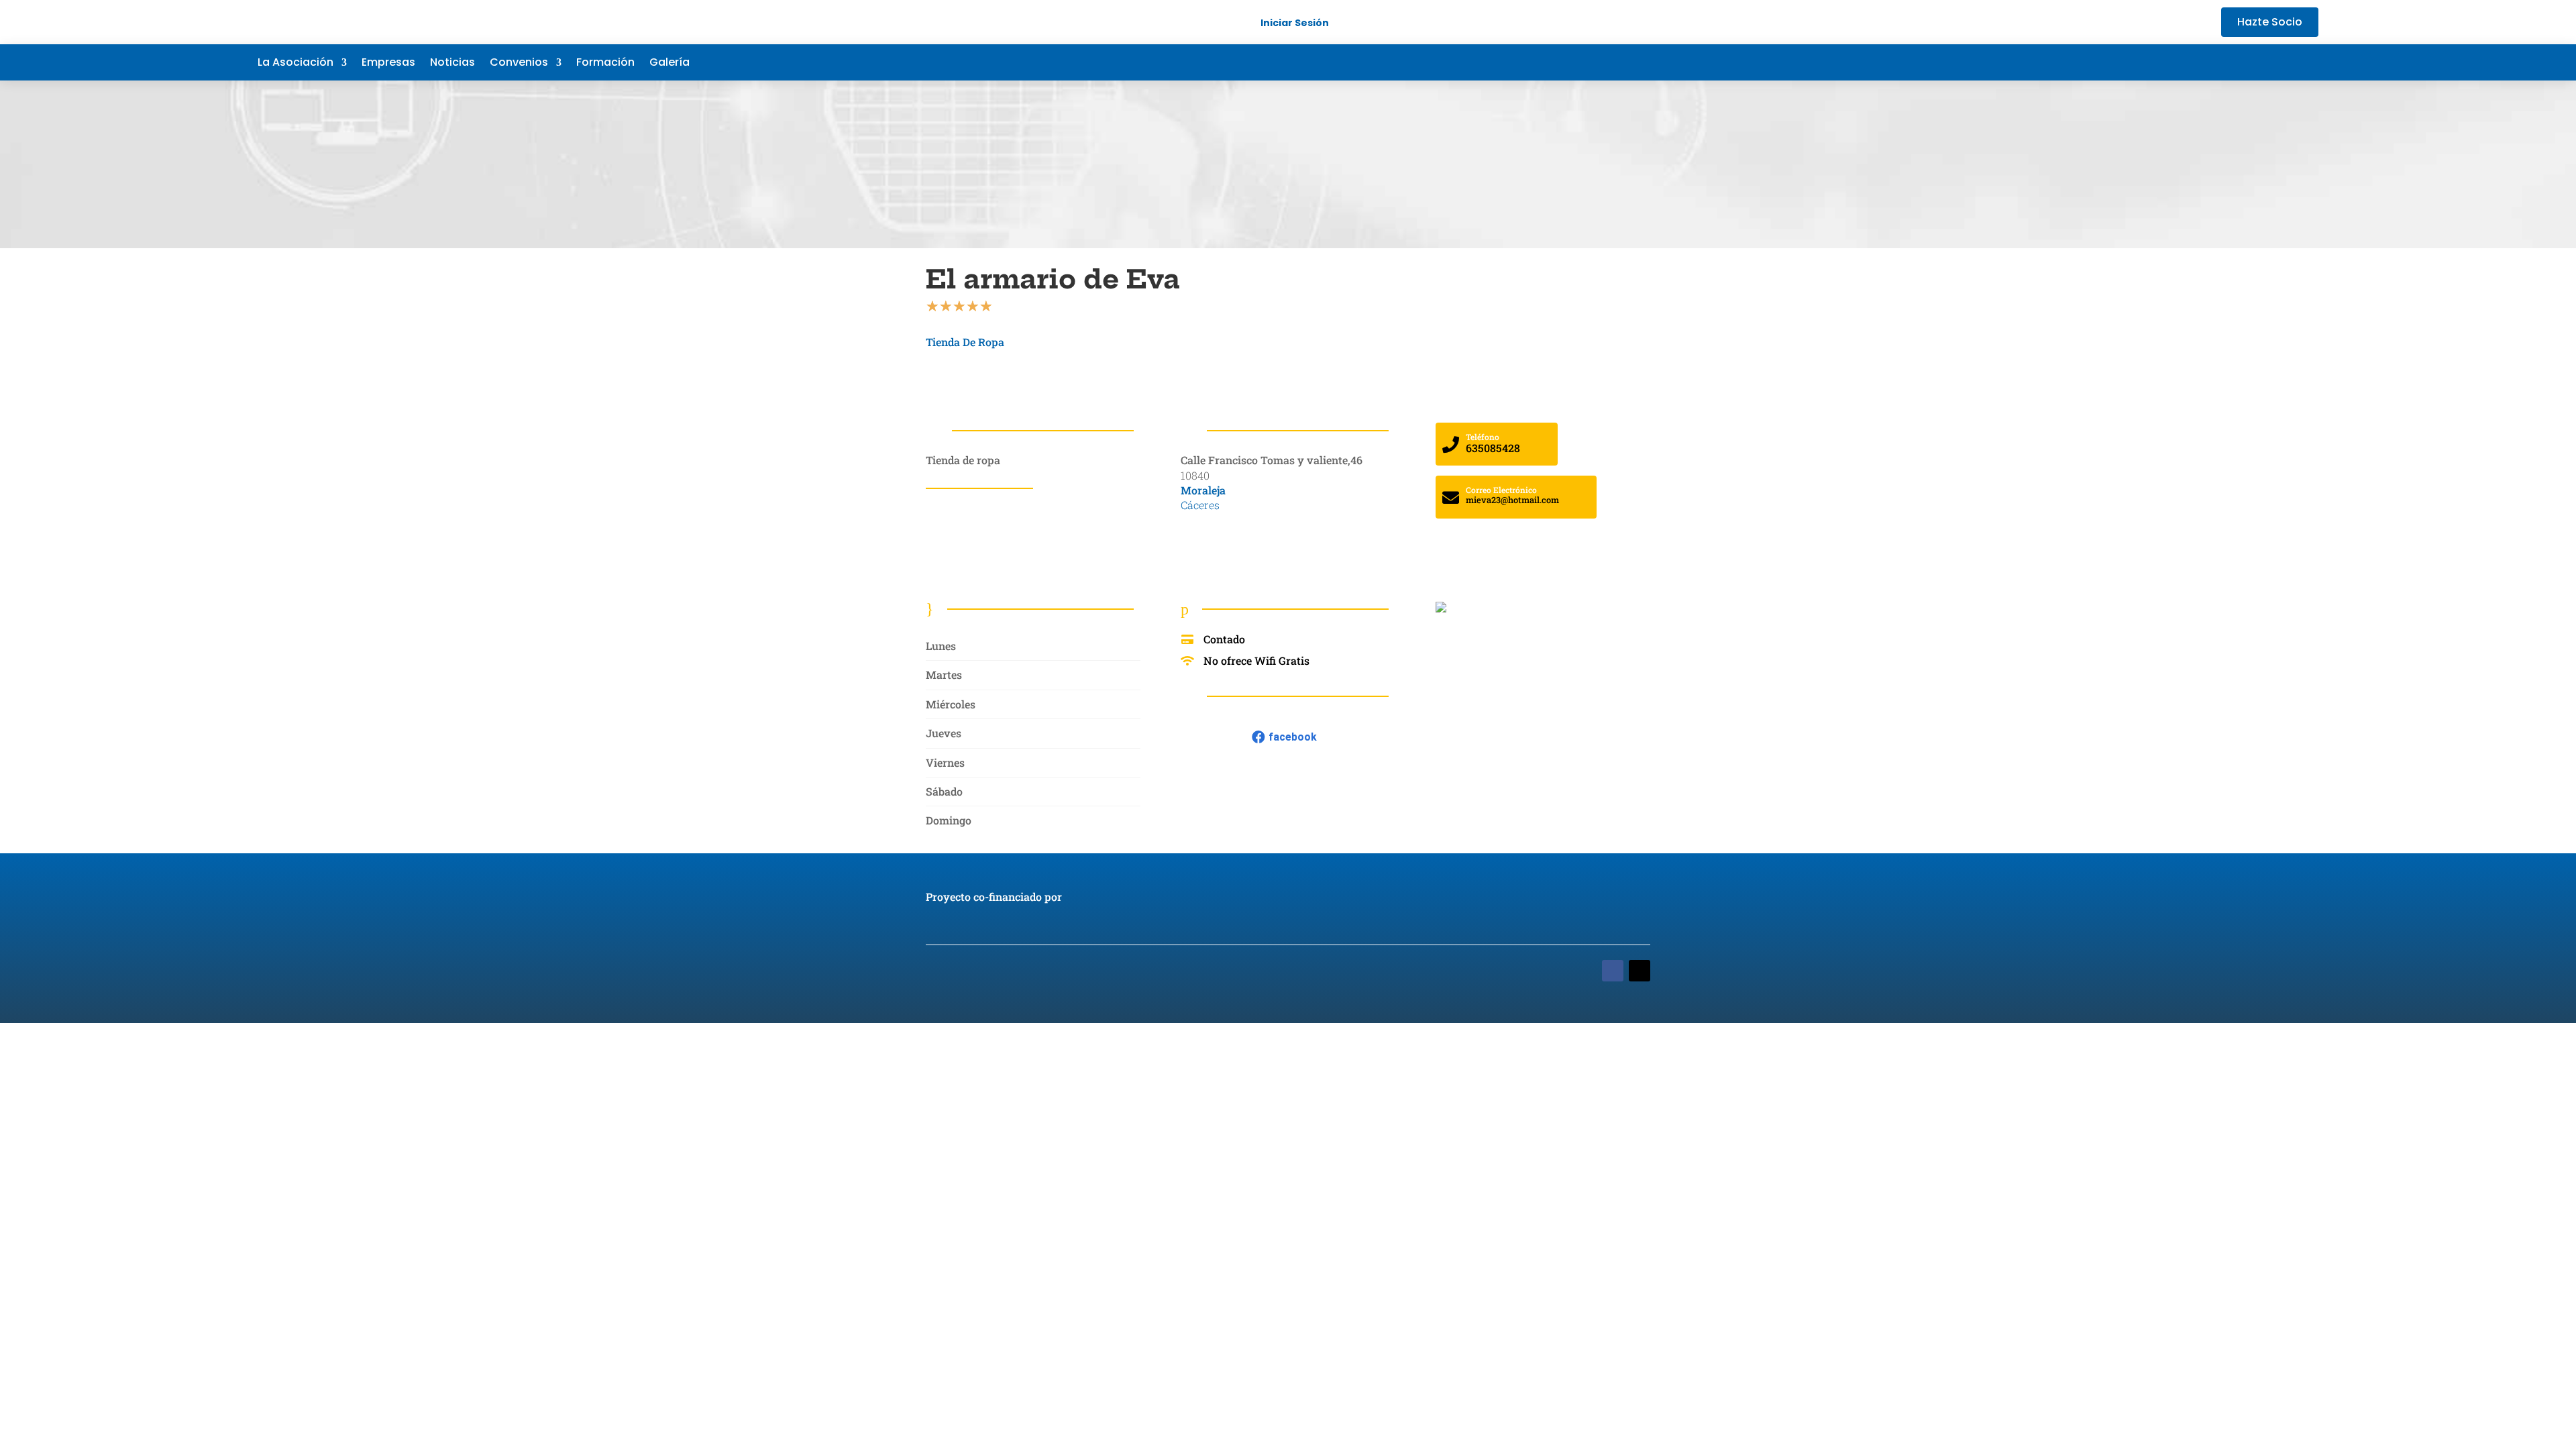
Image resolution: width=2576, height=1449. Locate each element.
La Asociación (296, 64)
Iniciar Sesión (1295, 23)
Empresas (388, 64)
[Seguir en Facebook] (2227, 62)
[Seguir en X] (2254, 62)
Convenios (519, 64)
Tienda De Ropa (965, 342)
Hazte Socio (2270, 22)
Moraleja (1203, 490)
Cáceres (1200, 505)
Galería (669, 64)
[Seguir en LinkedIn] (2281, 62)
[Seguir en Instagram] (2308, 62)
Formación (605, 64)
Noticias (452, 64)
